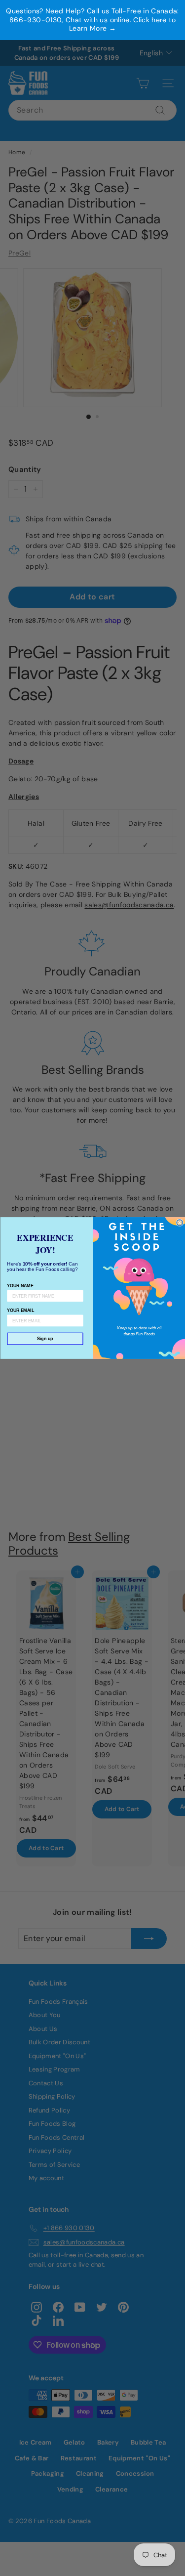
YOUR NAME (20, 1286)
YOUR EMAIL (20, 1310)
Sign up (45, 1339)
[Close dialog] (180, 1223)
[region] (92, 20)
